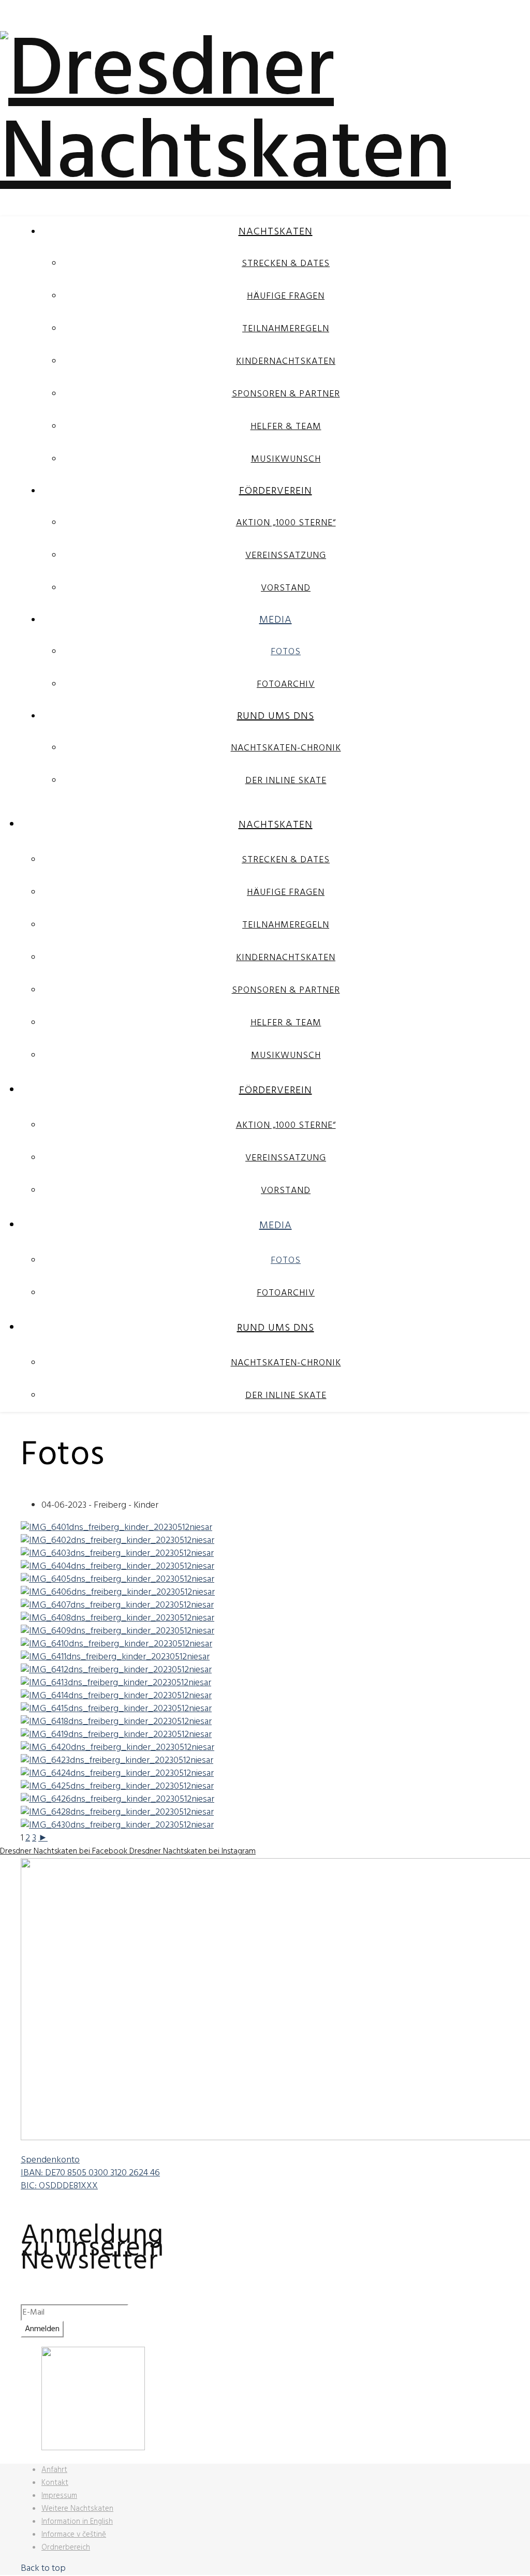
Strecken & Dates (286, 264)
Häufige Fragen (286, 296)
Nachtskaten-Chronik (286, 748)
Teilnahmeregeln (286, 329)
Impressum (59, 2496)
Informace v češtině (74, 2535)
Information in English (77, 2522)
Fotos (286, 652)
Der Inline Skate (286, 781)
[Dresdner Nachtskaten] (265, 155)
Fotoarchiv (286, 685)
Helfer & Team (286, 427)
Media (276, 620)
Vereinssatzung (286, 556)
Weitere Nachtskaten (77, 2509)
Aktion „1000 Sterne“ (286, 523)
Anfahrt (54, 2470)
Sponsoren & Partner (286, 394)
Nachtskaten (276, 232)
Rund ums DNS (276, 716)
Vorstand (286, 588)
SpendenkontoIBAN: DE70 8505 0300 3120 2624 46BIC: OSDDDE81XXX (90, 2173)
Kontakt (55, 2483)
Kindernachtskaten (286, 362)
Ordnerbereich (66, 2548)
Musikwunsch (286, 459)
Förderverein (276, 491)
